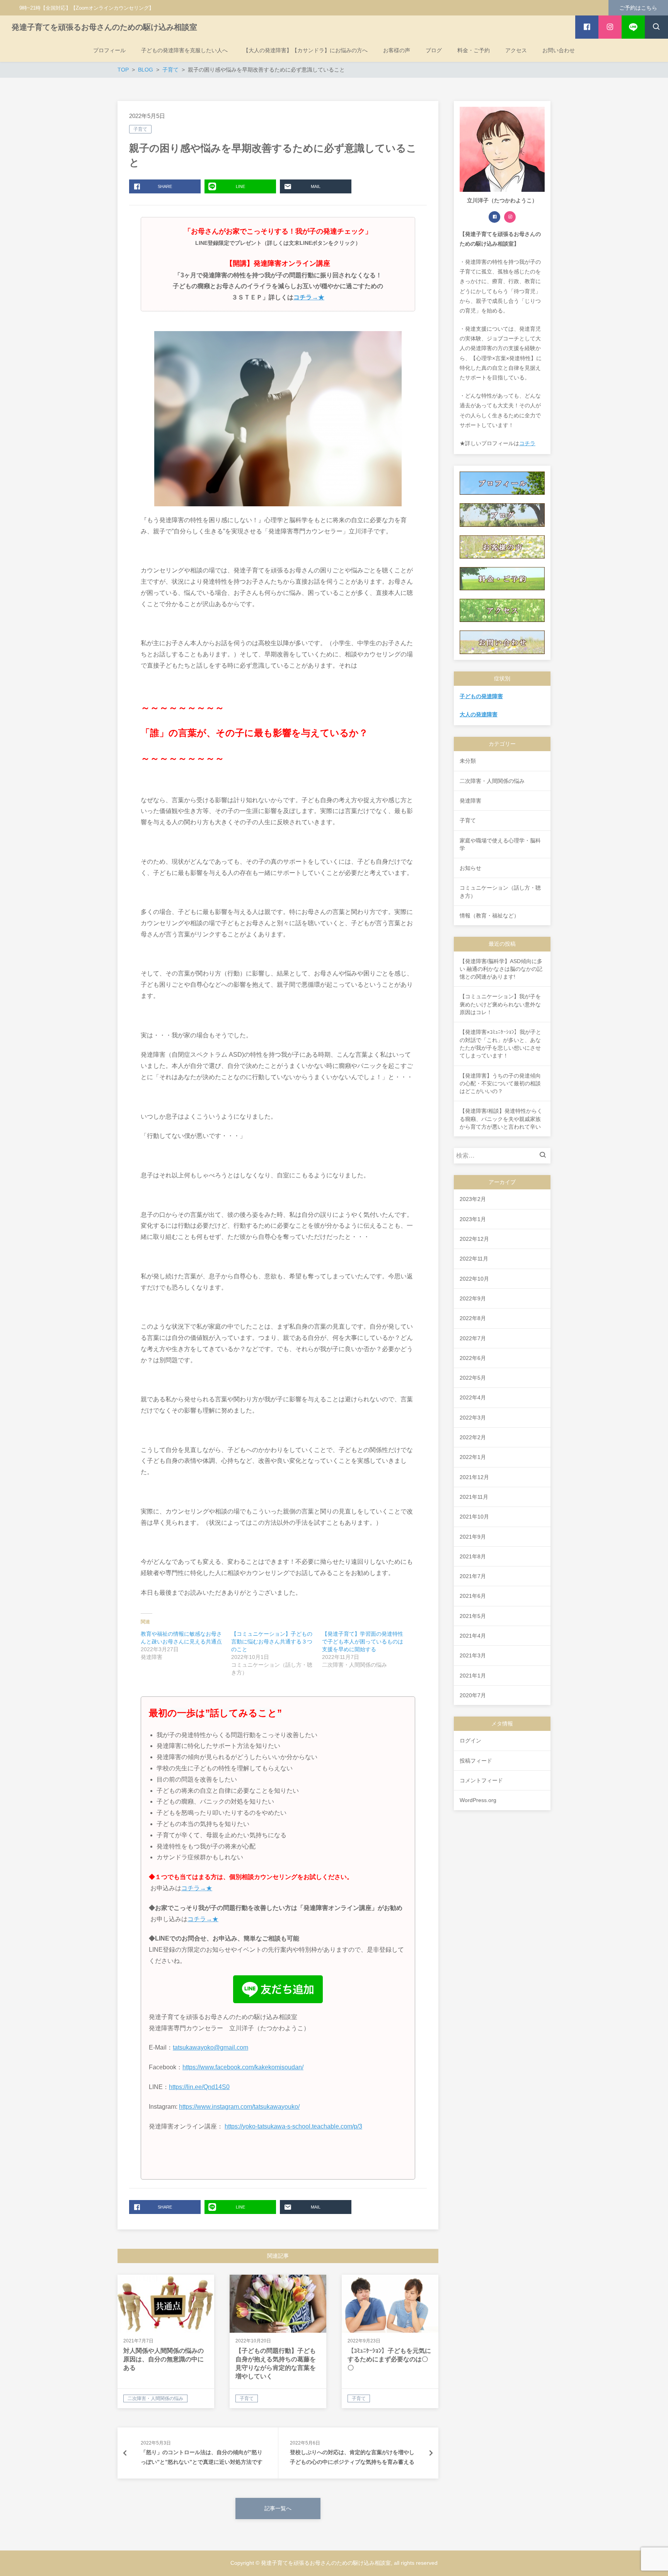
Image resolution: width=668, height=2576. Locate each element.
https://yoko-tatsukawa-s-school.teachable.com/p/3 (293, 2126)
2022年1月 (473, 1457)
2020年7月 (473, 1695)
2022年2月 (473, 1437)
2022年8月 (473, 1318)
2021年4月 (473, 1636)
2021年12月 (474, 1477)
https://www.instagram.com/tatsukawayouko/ (239, 2107)
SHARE (165, 186)
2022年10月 (474, 1279)
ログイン (470, 1741)
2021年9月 (473, 1537)
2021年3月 (473, 1655)
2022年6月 (473, 1358)
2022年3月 (473, 1418)
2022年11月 (474, 1259)
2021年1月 (473, 1676)
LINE (240, 186)
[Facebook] (494, 217)
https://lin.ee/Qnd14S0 (199, 2087)
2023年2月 (473, 1199)
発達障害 (470, 801)
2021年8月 (473, 1556)
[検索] (545, 1156)
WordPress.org (478, 1800)
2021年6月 (473, 1596)
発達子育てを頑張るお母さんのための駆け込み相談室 (104, 27)
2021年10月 (474, 1517)
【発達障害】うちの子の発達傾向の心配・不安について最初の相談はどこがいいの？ (500, 1084)
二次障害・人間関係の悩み (492, 781)
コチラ (527, 443)
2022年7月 (473, 1338)
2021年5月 (473, 1616)
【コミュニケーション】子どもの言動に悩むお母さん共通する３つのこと (272, 1642)
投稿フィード (476, 1761)
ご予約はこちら (638, 8)
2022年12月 (474, 1239)
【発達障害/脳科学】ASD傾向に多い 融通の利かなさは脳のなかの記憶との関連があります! (501, 969)
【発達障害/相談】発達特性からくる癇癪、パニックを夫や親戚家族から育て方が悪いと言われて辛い (501, 1119)
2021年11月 (474, 1497)
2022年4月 (473, 1397)
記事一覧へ (278, 2508)
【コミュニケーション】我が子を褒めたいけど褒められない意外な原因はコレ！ (500, 1004)
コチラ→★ (309, 297)
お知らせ (470, 868)
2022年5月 (473, 1378)
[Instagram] (510, 217)
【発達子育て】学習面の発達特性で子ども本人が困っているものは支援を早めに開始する (363, 1642)
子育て (140, 129)
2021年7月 (473, 1576)
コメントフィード (481, 1780)
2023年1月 (473, 1219)
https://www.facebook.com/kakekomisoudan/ (243, 2067)
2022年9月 (473, 1298)
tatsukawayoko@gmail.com (210, 2047)
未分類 (468, 761)
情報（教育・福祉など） (489, 916)
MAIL (316, 186)
